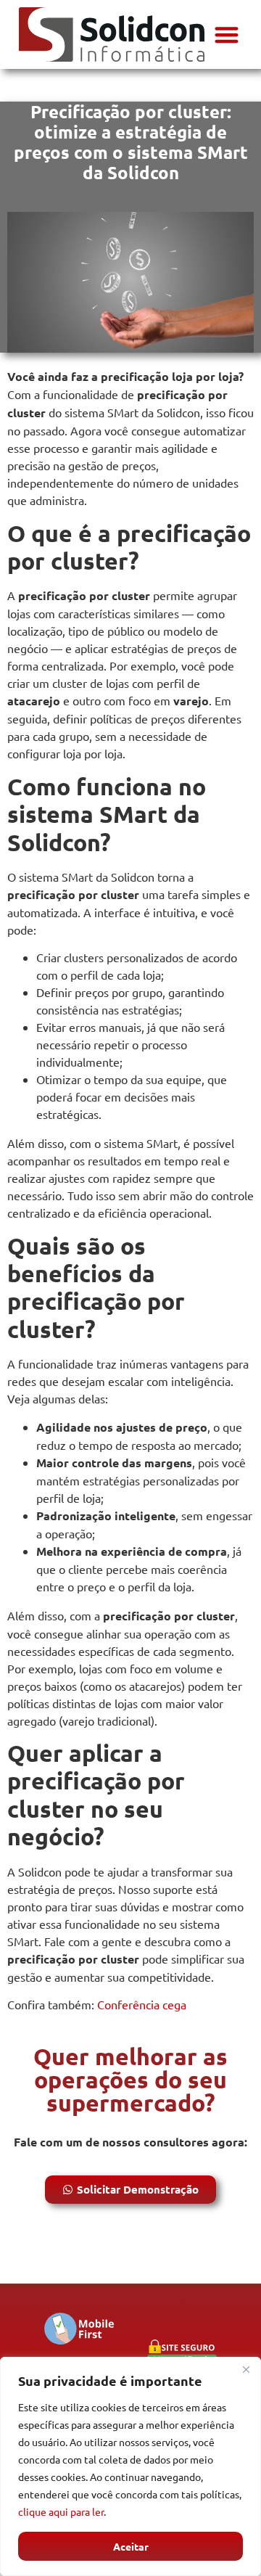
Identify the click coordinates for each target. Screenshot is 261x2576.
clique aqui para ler (61, 2511)
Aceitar (131, 2546)
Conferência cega (142, 2004)
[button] (227, 34)
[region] (130, 2466)
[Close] (246, 2369)
